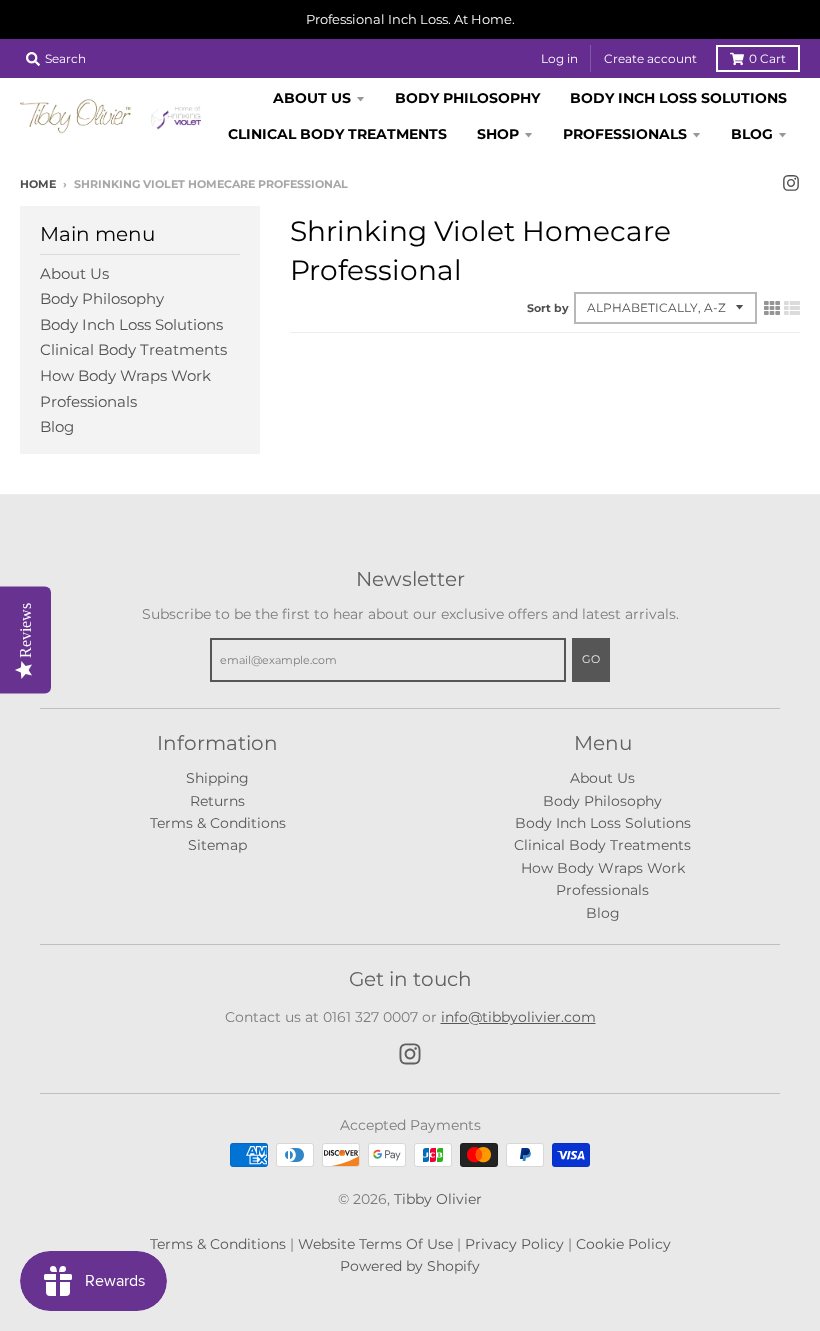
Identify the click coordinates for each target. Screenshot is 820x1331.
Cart (767, 58)
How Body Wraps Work (125, 375)
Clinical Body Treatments (133, 349)
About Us (74, 273)
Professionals (88, 401)
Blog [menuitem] (752, 134)
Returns (217, 801)
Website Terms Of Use (375, 1244)
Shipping (217, 778)
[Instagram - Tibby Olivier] (791, 183)
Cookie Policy (623, 1244)
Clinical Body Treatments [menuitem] (337, 134)
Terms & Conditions (218, 823)
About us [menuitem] (312, 98)
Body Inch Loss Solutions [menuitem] (678, 98)
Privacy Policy (514, 1244)
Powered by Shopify (410, 1266)
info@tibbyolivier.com (518, 1017)
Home (38, 184)
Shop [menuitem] (498, 134)
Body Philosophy (102, 298)
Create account (650, 58)
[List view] (792, 308)
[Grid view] (772, 308)
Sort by (548, 308)
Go (591, 659)
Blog (57, 426)
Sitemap (217, 845)
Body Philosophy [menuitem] (467, 98)
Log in (559, 58)
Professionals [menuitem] (625, 134)
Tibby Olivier (438, 1199)
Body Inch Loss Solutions (131, 324)
